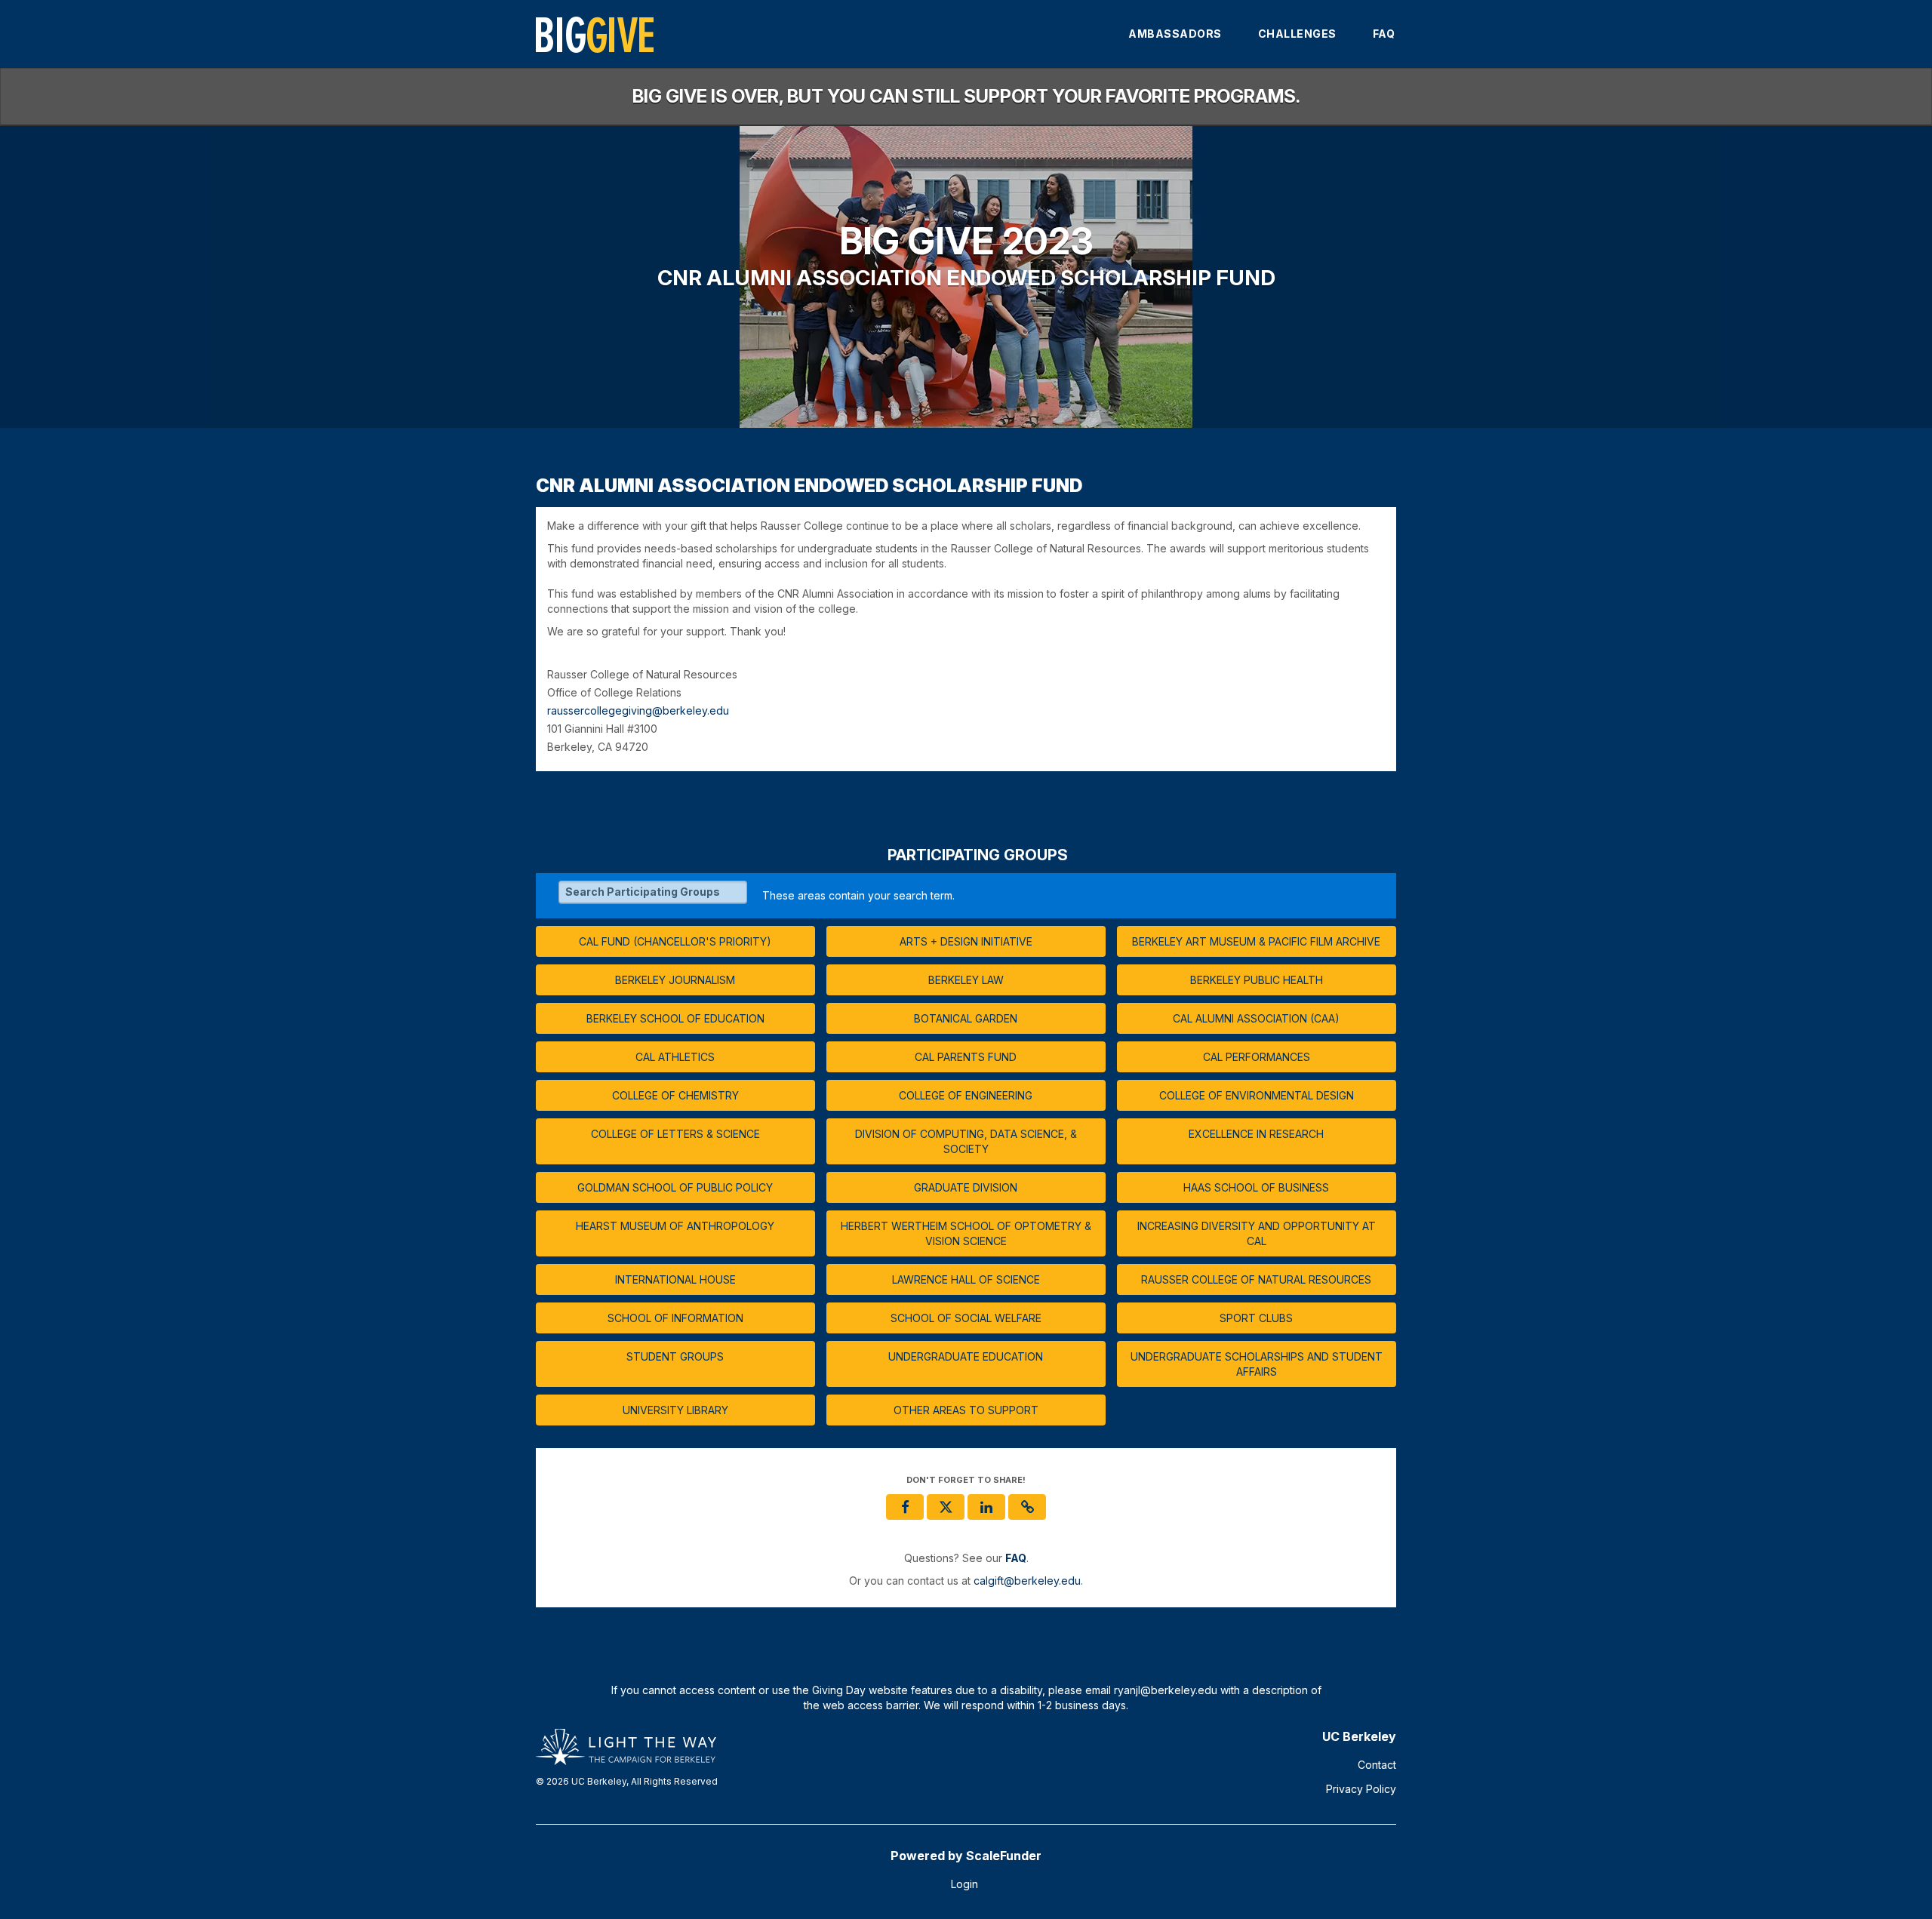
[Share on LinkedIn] (986, 1507)
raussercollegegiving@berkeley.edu (638, 711)
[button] (1027, 1507)
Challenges (1297, 34)
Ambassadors (1175, 34)
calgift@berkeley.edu (1027, 1581)
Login (964, 1884)
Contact (1377, 1765)
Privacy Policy (1361, 1789)
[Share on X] (946, 1507)
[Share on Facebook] (905, 1507)
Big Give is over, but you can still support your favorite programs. (966, 96)
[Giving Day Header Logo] (595, 34)
